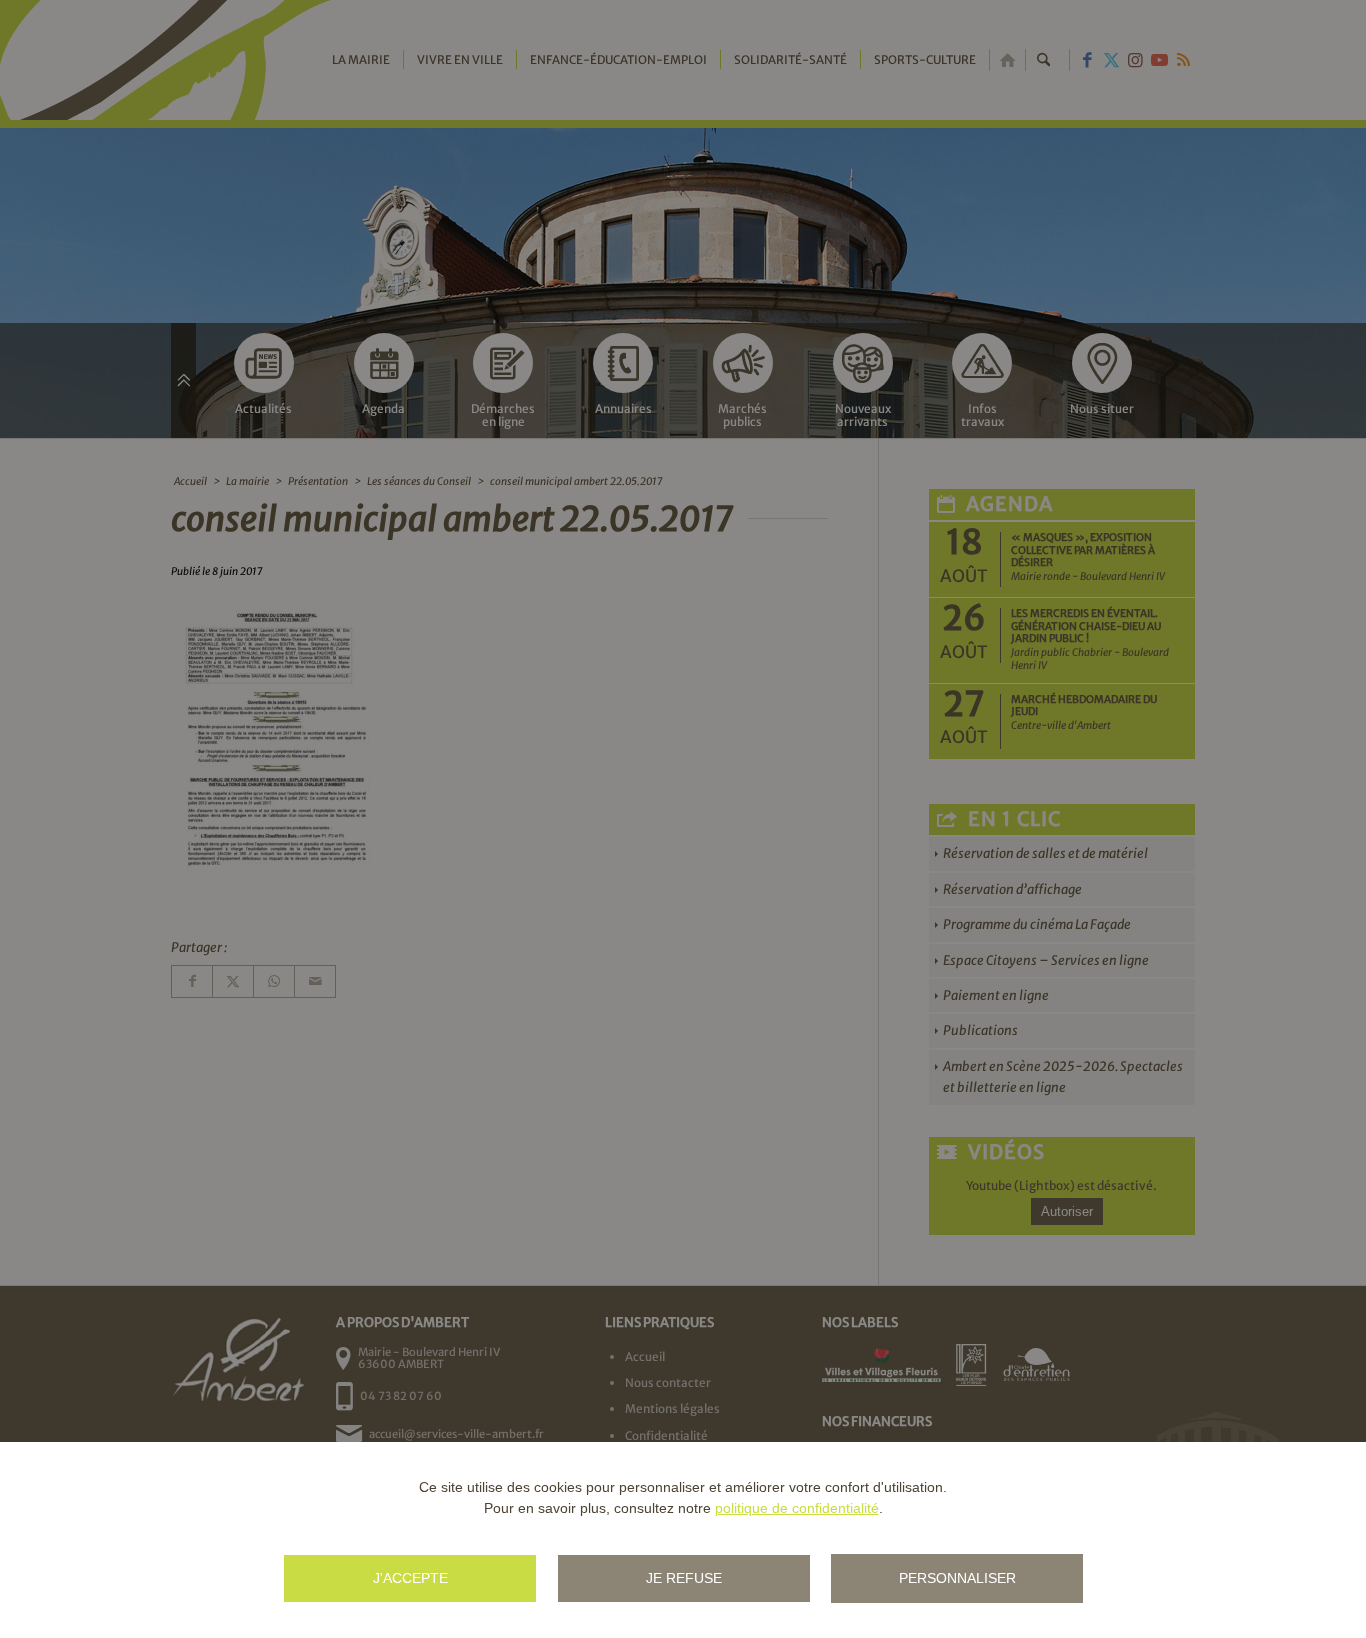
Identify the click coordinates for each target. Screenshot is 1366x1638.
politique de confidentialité (797, 1508)
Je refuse (684, 1578)
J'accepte (410, 1578)
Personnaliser (957, 1578)
